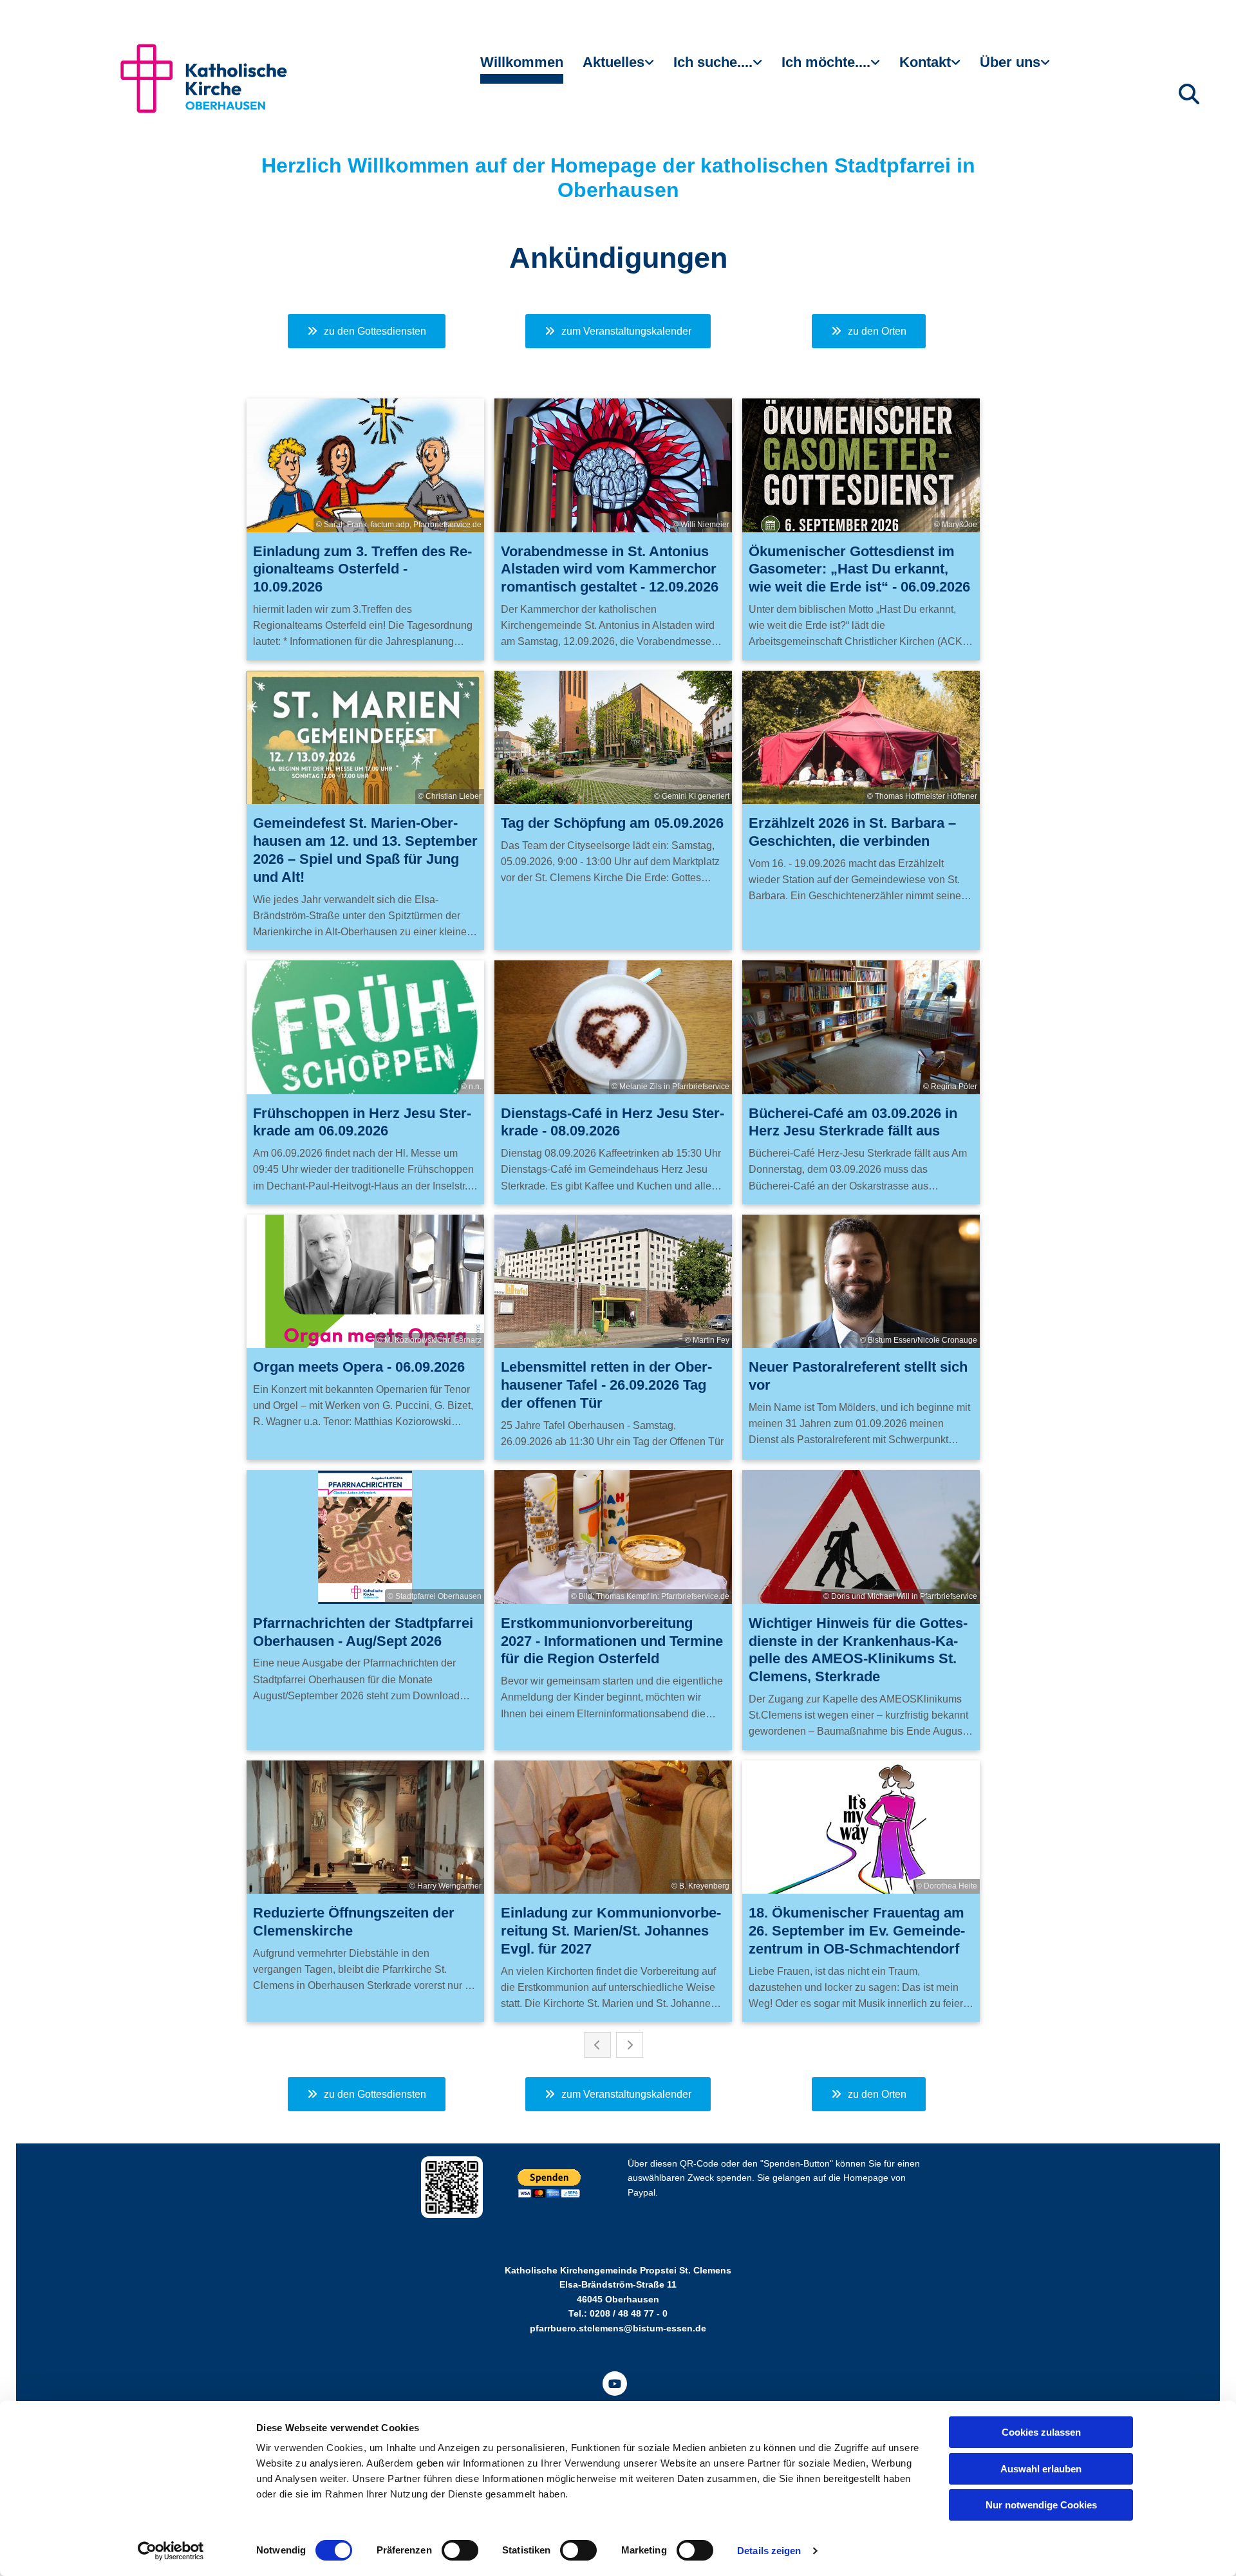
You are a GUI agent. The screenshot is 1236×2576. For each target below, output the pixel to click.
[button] (367, 331)
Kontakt (925, 62)
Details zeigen (769, 2551)
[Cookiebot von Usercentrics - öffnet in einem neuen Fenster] (171, 2551)
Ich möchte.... (826, 62)
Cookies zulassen (1041, 2432)
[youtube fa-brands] (615, 2384)
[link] (618, 68)
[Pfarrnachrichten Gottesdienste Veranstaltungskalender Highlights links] (651, 68)
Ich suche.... (713, 62)
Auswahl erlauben (1041, 2469)
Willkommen (522, 62)
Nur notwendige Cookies (1041, 2505)
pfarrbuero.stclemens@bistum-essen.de (618, 2328)
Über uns (1010, 62)
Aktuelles (613, 62)
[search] (1189, 94)
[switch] (460, 2550)
